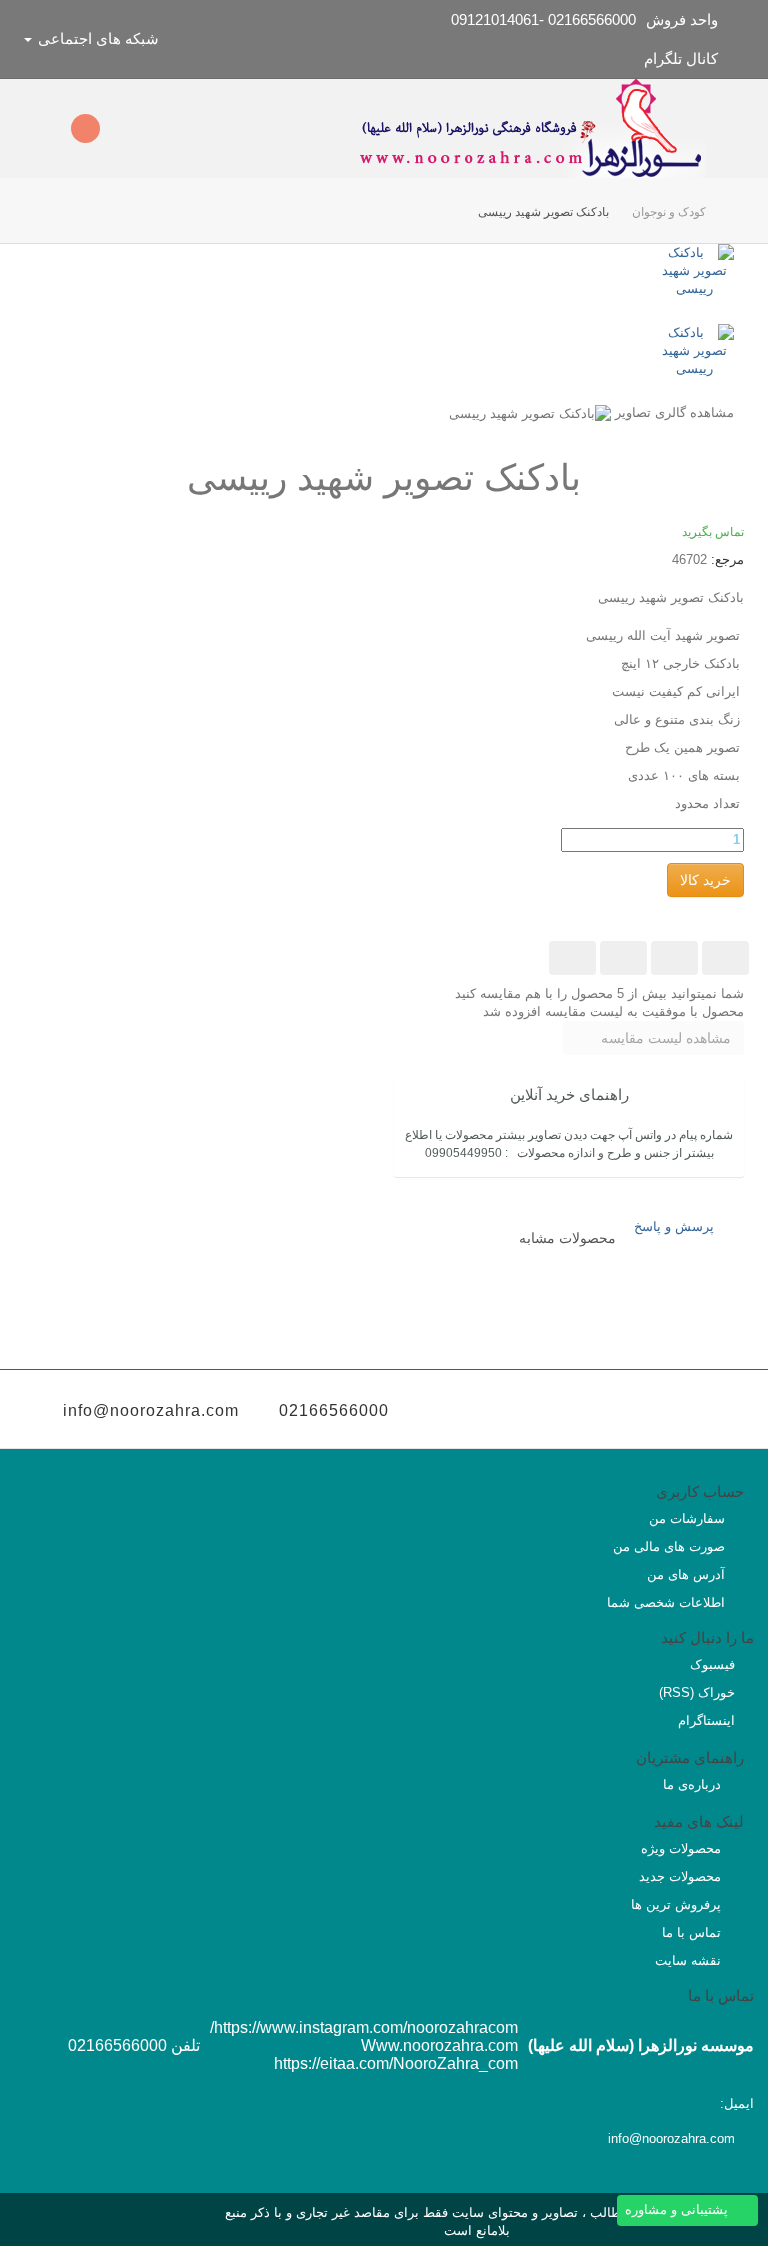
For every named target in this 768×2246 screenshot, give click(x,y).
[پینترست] (572, 958)
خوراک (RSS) (697, 1692)
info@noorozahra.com (151, 1410)
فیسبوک (712, 1664)
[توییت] (725, 958)
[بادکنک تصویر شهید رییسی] (654, 284)
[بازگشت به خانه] (725, 212)
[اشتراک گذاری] (674, 958)
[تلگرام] (552, 1411)
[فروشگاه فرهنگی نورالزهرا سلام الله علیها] (531, 128)
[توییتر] (666, 1411)
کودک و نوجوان (669, 212)
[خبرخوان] (628, 1411)
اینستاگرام (706, 1720)
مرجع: (727, 559)
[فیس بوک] (704, 1411)
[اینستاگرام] (590, 1411)
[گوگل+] (623, 958)
